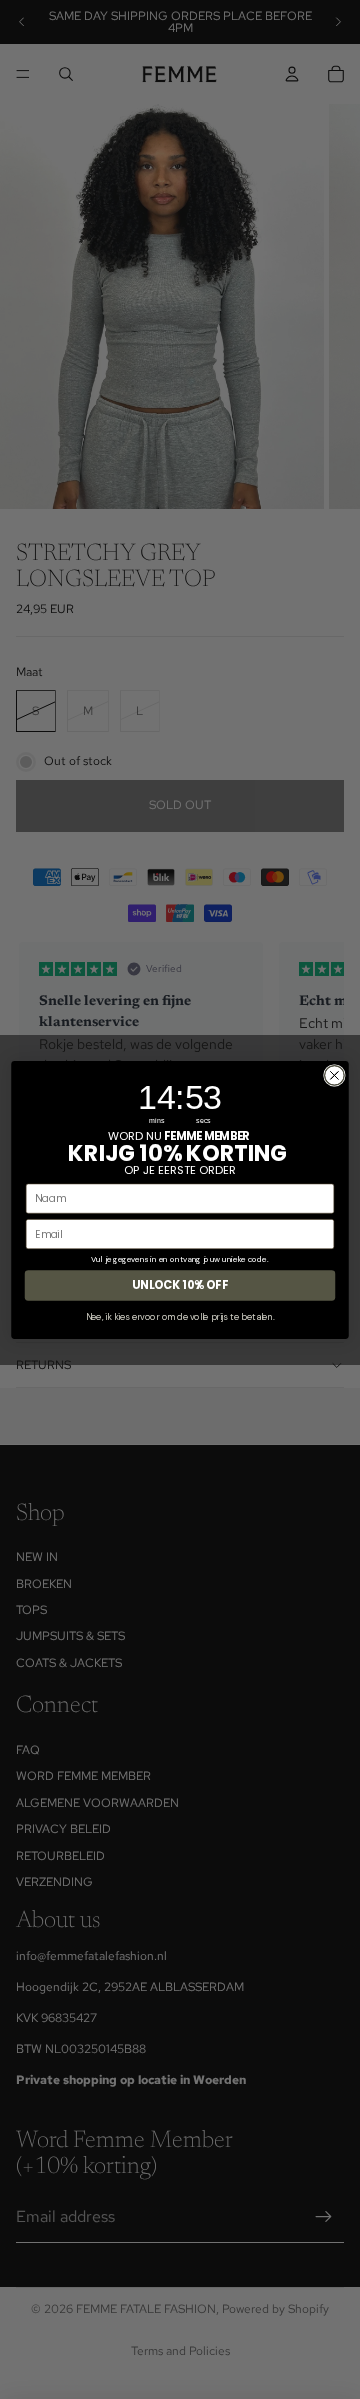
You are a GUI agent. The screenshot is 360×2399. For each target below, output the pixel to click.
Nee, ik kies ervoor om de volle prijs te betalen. (180, 1316)
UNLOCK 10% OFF (180, 1285)
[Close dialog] (335, 1075)
